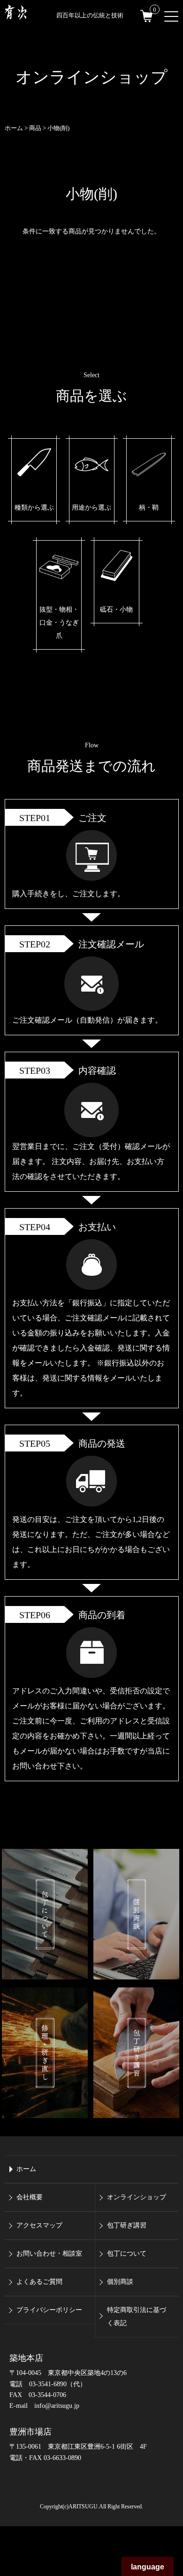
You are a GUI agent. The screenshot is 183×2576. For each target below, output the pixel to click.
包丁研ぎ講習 (127, 2225)
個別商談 (120, 2282)
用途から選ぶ (91, 508)
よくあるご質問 (39, 2282)
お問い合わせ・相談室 (49, 2254)
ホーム (26, 2169)
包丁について (127, 2254)
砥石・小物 (116, 609)
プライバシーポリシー (49, 2310)
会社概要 (30, 2197)
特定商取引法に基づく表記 (137, 2316)
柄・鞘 (149, 508)
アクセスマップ (39, 2225)
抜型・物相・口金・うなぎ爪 (59, 623)
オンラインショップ (137, 2197)
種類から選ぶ (34, 508)
